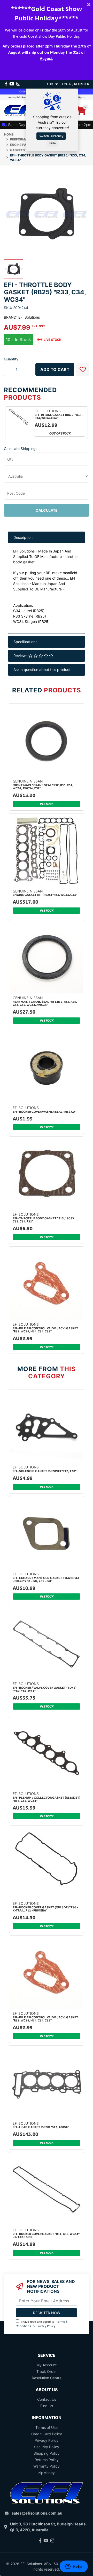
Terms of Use (47, 2427)
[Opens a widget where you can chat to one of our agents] (74, 2567)
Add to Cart (55, 369)
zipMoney (47, 2473)
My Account (47, 2365)
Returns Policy (47, 2460)
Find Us (47, 2406)
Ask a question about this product (42, 670)
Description (23, 537)
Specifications (25, 642)
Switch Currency (51, 136)
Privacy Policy (46, 2326)
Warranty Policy (47, 2466)
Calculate (47, 510)
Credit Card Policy (47, 2434)
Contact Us (47, 2399)
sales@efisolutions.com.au (37, 2513)
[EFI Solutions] (23, 110)
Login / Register (76, 84)
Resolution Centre (47, 2378)
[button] (83, 369)
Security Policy (47, 2447)
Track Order (47, 2371)
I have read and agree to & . (42, 2324)
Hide (52, 143)
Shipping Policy (47, 2453)
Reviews (21, 656)
